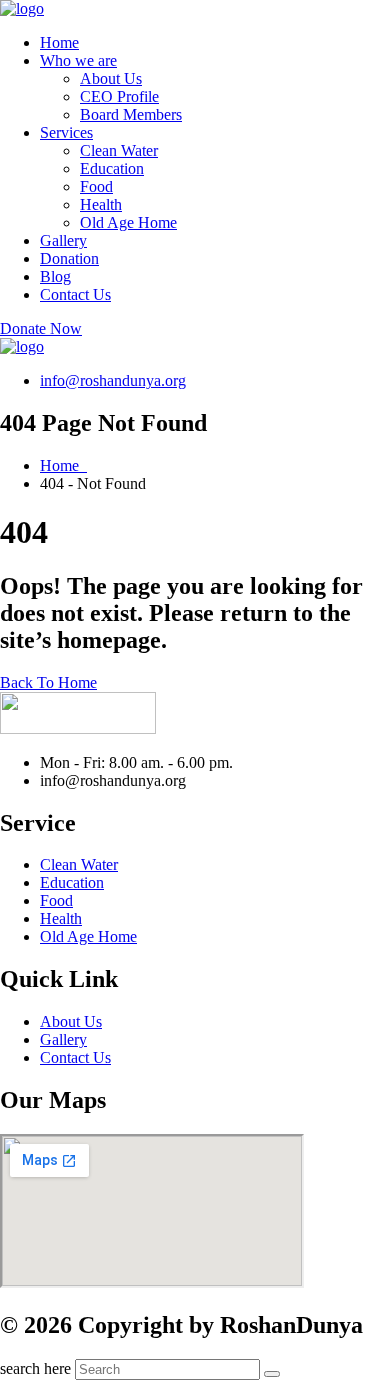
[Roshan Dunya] (22, 8)
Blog (55, 276)
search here (35, 1368)
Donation (69, 258)
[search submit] (272, 1374)
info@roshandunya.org (113, 380)
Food (96, 186)
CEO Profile (119, 96)
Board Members (131, 114)
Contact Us (75, 294)
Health (101, 204)
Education (112, 168)
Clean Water (119, 150)
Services (66, 132)
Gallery (63, 240)
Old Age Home (128, 222)
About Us (111, 78)
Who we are (78, 60)
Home (59, 42)
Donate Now (41, 328)
